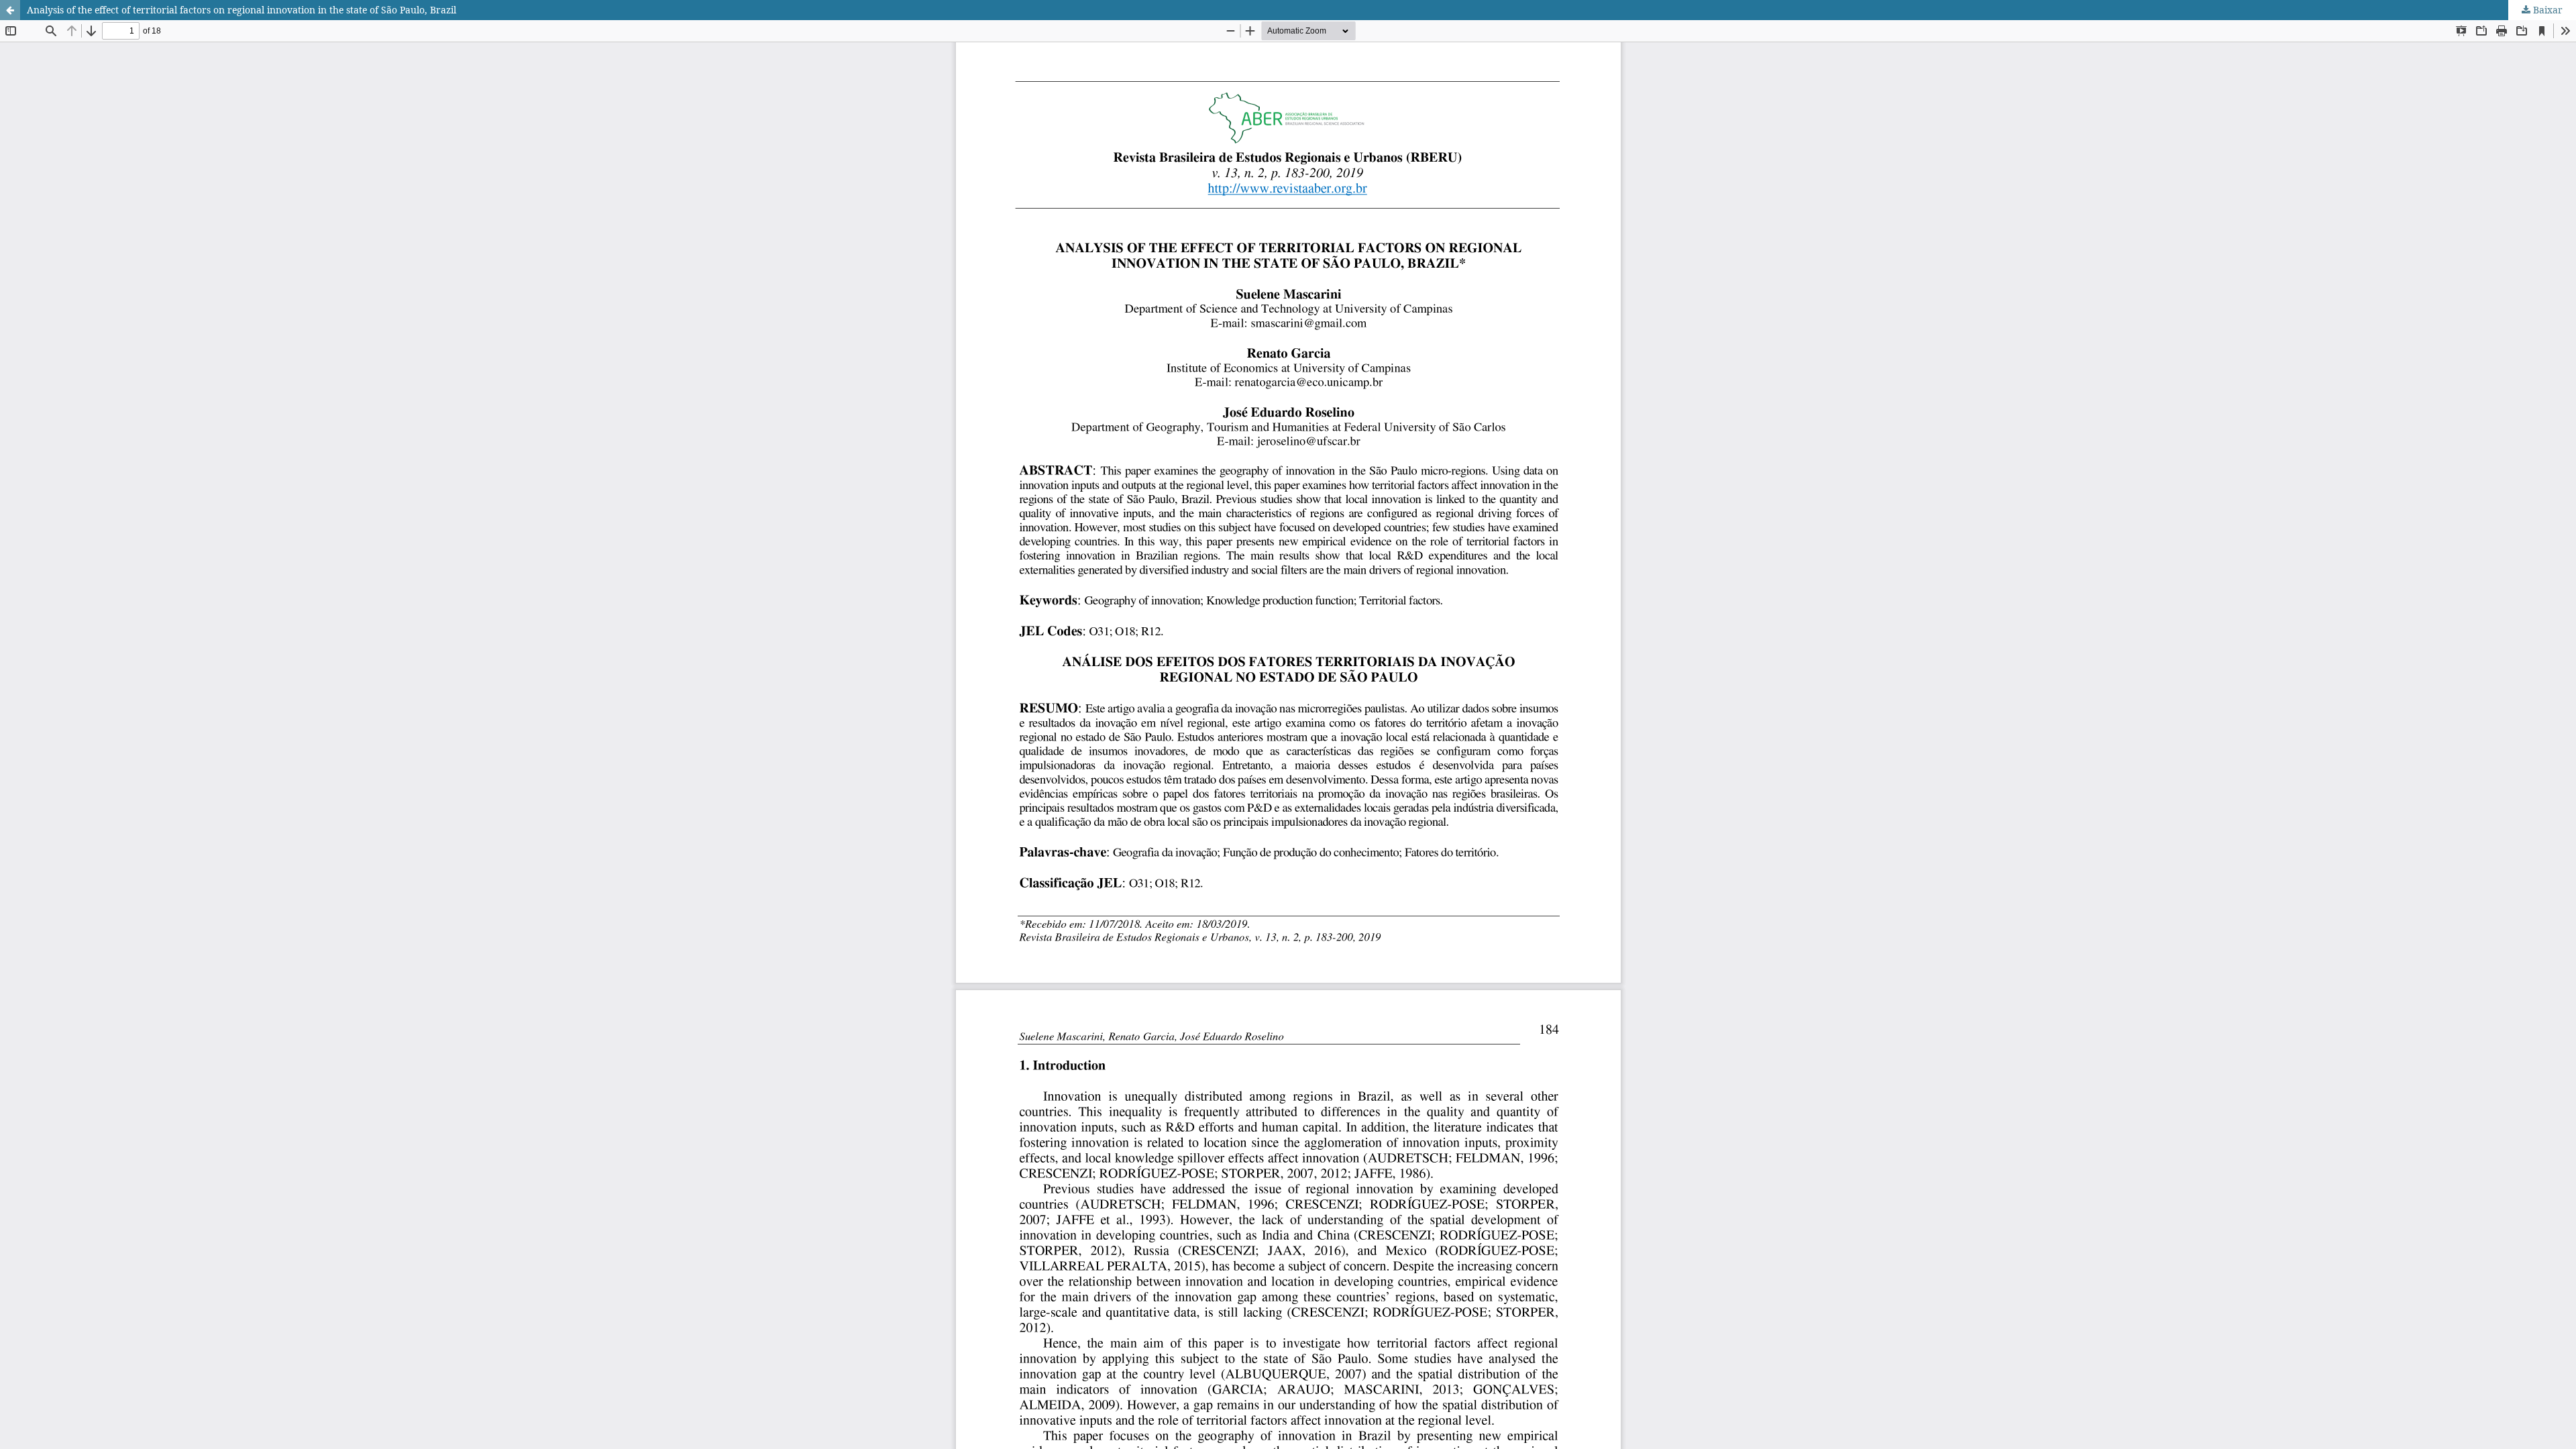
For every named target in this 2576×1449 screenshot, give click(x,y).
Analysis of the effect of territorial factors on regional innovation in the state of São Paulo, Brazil (241, 10)
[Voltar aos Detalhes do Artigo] (10, 10)
